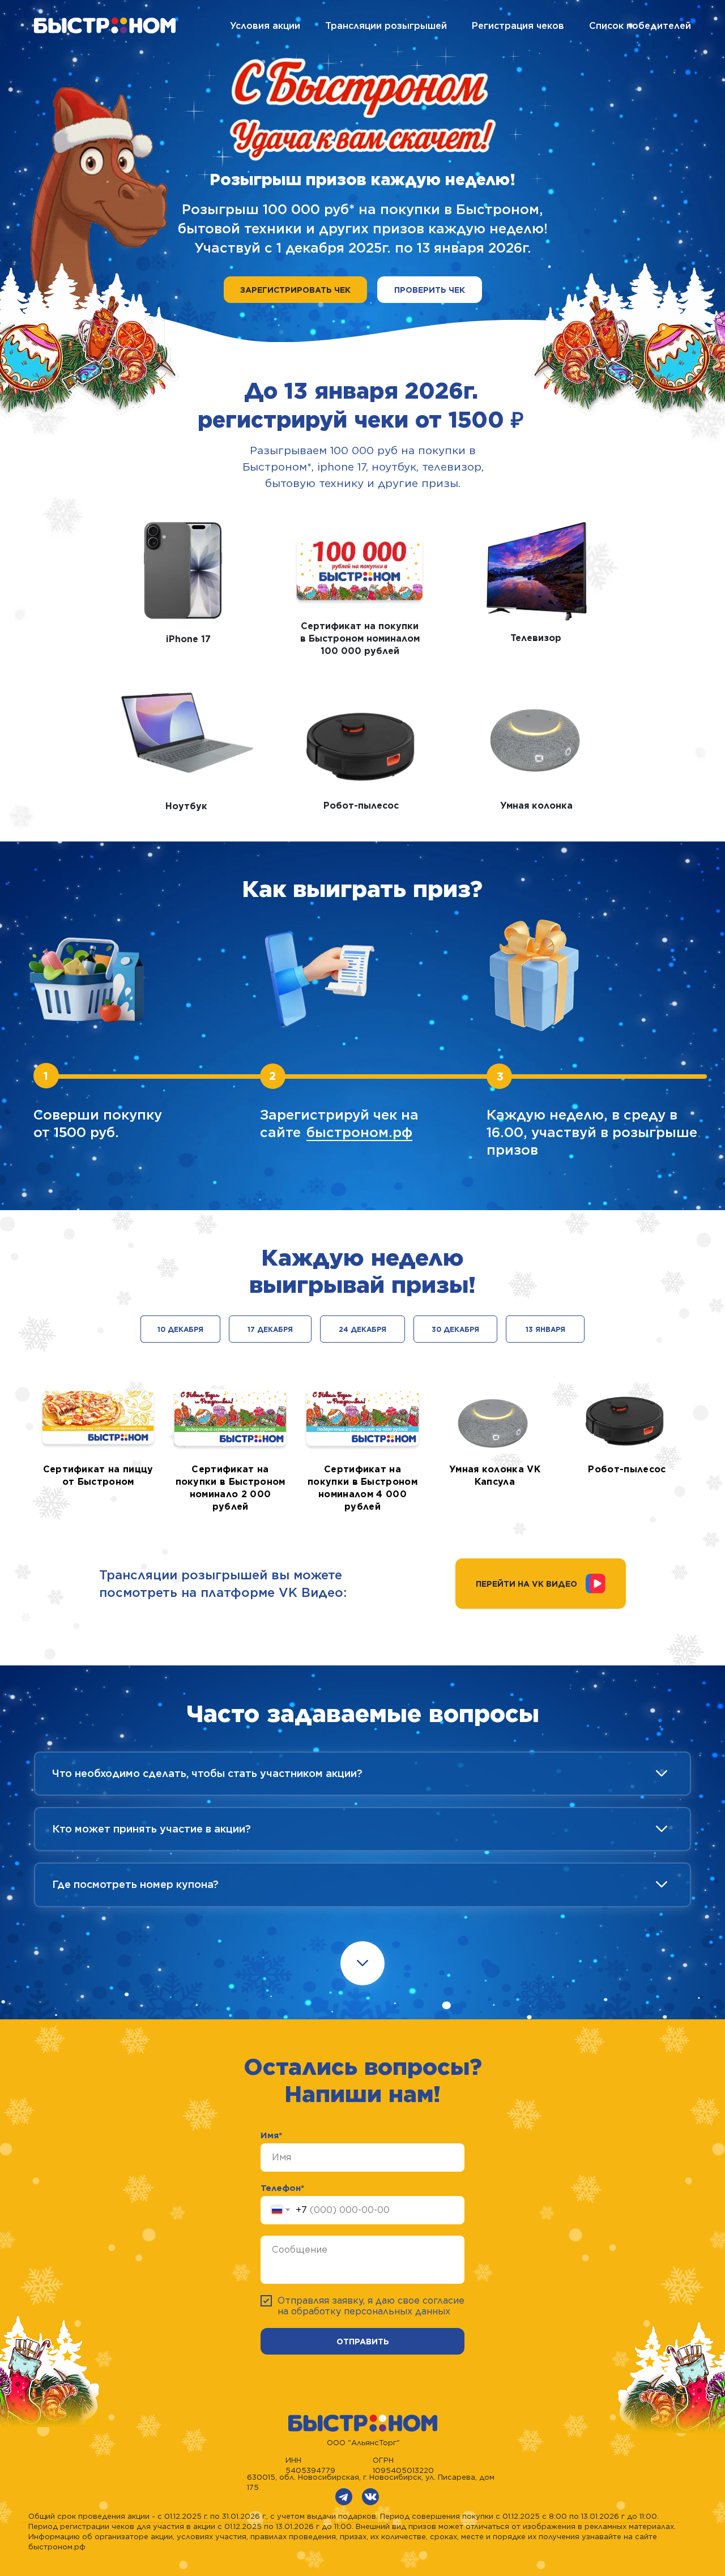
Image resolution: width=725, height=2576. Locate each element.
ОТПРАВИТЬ (363, 2342)
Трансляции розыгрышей (386, 26)
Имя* (271, 2135)
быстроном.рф (359, 1132)
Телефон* (282, 2188)
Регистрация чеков (518, 26)
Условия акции (265, 26)
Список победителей (640, 26)
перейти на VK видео (526, 1584)
